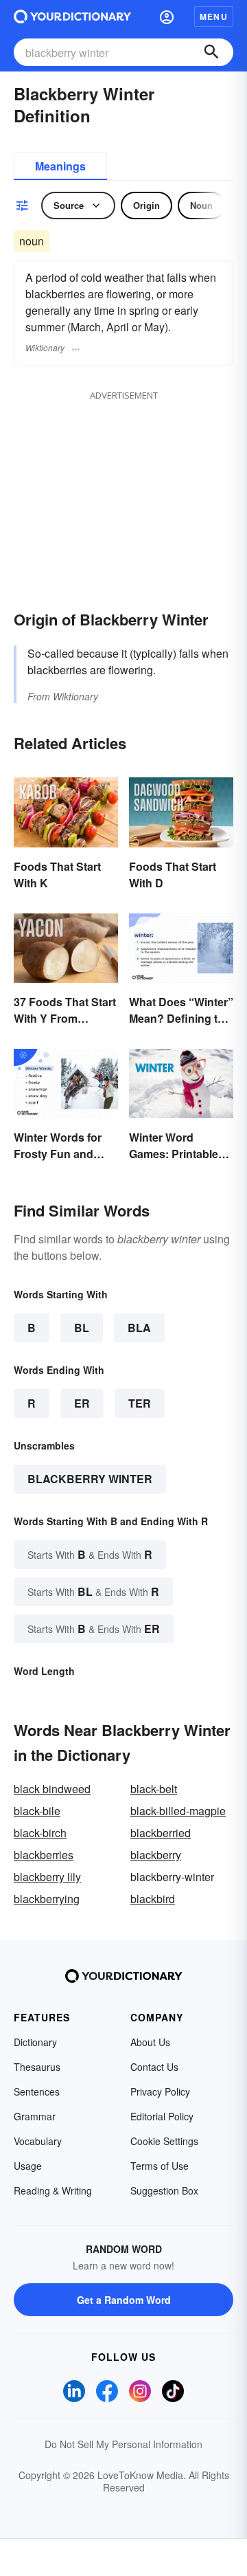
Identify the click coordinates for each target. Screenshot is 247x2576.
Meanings (60, 166)
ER (82, 1403)
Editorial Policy (162, 2116)
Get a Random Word (124, 2300)
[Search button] (211, 52)
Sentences (37, 2091)
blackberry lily (47, 1877)
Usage (28, 2166)
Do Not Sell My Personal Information (123, 2444)
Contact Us (154, 2067)
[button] (167, 16)
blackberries (44, 1855)
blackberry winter (90, 1479)
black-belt (154, 1789)
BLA (139, 1328)
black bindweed (52, 1789)
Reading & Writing (53, 2190)
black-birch (40, 1833)
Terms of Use (160, 2166)
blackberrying (47, 1899)
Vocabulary (38, 2141)
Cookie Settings (164, 2141)
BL (82, 1328)
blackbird (153, 1899)
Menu (214, 16)
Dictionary (35, 2042)
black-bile (37, 1811)
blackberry (156, 1855)
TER (140, 1403)
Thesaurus (37, 2067)
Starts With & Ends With (90, 1554)
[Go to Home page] (72, 16)
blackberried (161, 1833)
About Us (150, 2042)
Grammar (35, 2116)
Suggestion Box (164, 2190)
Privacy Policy (160, 2091)
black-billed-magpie (178, 1811)
